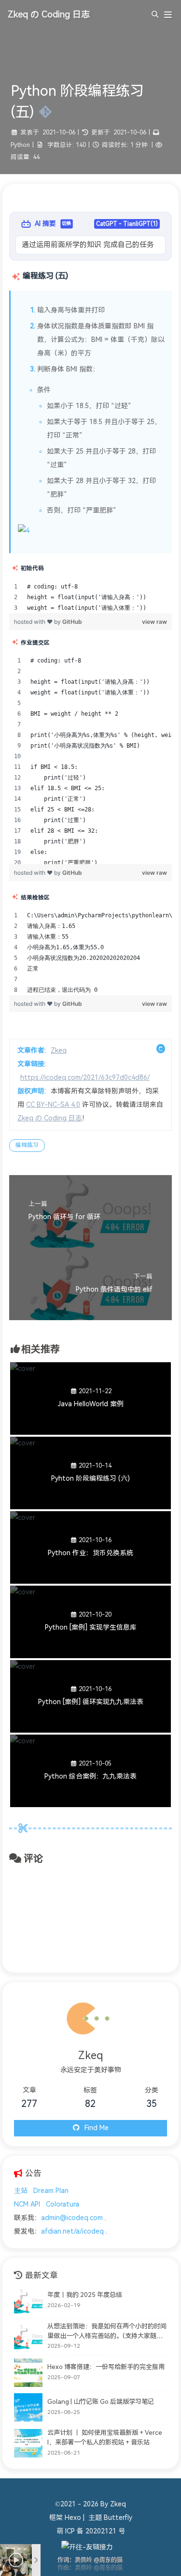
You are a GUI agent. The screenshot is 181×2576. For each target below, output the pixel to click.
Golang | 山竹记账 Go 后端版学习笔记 (101, 2402)
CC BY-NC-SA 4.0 (53, 1105)
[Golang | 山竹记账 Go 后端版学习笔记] (28, 2407)
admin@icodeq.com (72, 2218)
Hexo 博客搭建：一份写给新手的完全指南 (106, 2367)
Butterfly (118, 2518)
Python (20, 145)
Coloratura (63, 2204)
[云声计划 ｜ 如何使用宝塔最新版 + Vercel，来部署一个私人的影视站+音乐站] (28, 2443)
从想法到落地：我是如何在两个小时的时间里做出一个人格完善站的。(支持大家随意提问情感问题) (107, 2332)
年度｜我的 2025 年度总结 (85, 2295)
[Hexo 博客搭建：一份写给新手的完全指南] (28, 2373)
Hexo (73, 2518)
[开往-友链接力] (87, 2547)
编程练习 (27, 1145)
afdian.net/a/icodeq (72, 2231)
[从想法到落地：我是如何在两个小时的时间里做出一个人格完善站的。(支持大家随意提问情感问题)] (28, 2337)
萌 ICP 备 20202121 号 (91, 2531)
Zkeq (59, 1051)
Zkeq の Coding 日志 (50, 1118)
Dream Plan (51, 2191)
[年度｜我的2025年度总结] (28, 2301)
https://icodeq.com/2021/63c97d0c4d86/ (85, 1078)
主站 (21, 2191)
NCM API (27, 2204)
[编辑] (43, 112)
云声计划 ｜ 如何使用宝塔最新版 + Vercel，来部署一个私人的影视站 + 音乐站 (105, 2437)
